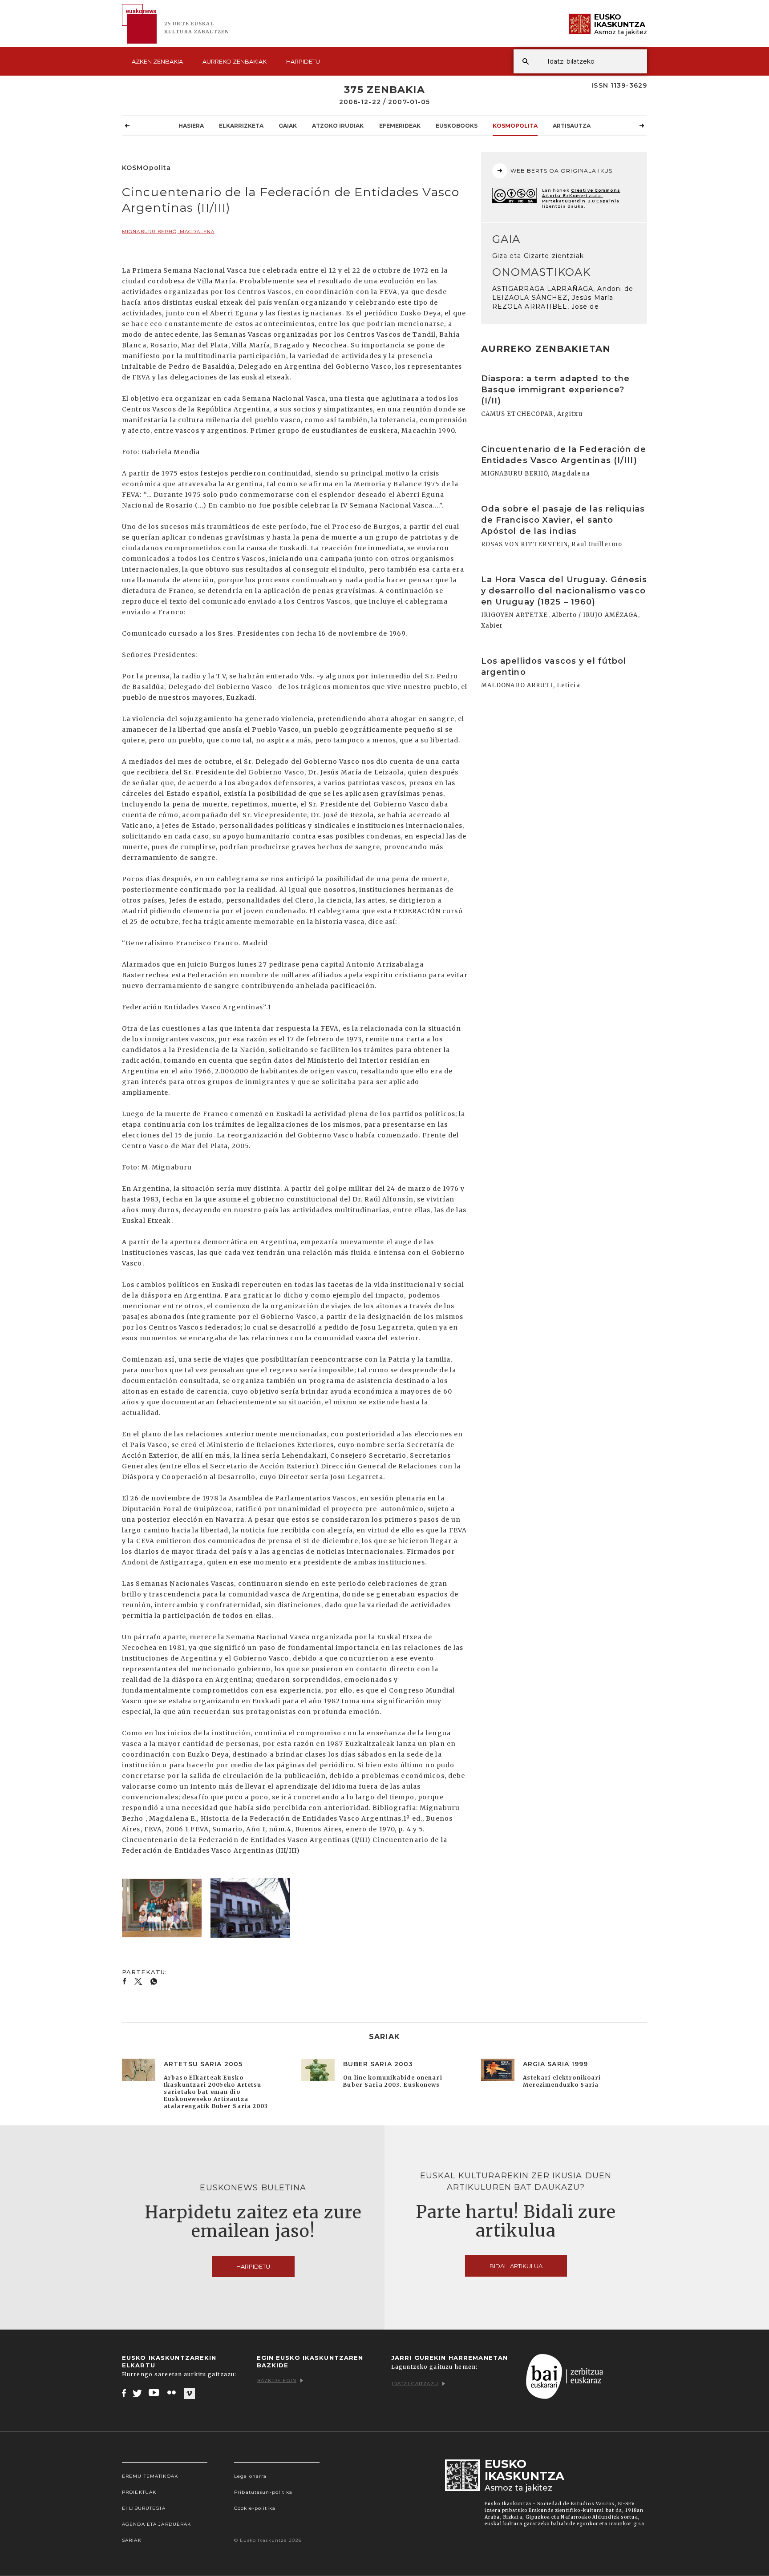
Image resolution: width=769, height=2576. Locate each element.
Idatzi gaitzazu (415, 2384)
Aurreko (235, 61)
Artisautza (572, 126)
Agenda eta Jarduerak (156, 2524)
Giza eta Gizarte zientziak (538, 256)
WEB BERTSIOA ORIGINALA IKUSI (562, 171)
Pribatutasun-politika (263, 2492)
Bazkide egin (277, 2380)
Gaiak (288, 126)
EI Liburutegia (144, 2508)
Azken (157, 61)
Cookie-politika (255, 2508)
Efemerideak (400, 126)
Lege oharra (250, 2476)
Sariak (132, 2540)
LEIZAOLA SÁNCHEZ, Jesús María (553, 298)
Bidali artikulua (516, 2266)
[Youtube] (155, 2393)
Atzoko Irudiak (338, 126)
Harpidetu (303, 61)
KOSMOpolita (515, 126)
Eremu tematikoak (150, 2476)
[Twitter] (138, 2393)
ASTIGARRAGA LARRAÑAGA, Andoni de (563, 289)
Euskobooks (457, 126)
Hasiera (191, 126)
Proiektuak (139, 2492)
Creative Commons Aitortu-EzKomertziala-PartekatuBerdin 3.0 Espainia (581, 196)
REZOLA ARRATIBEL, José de (546, 306)
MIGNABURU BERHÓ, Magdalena (168, 232)
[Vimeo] (189, 2393)
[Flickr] (172, 2393)
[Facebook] (124, 2393)
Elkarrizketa (241, 126)
